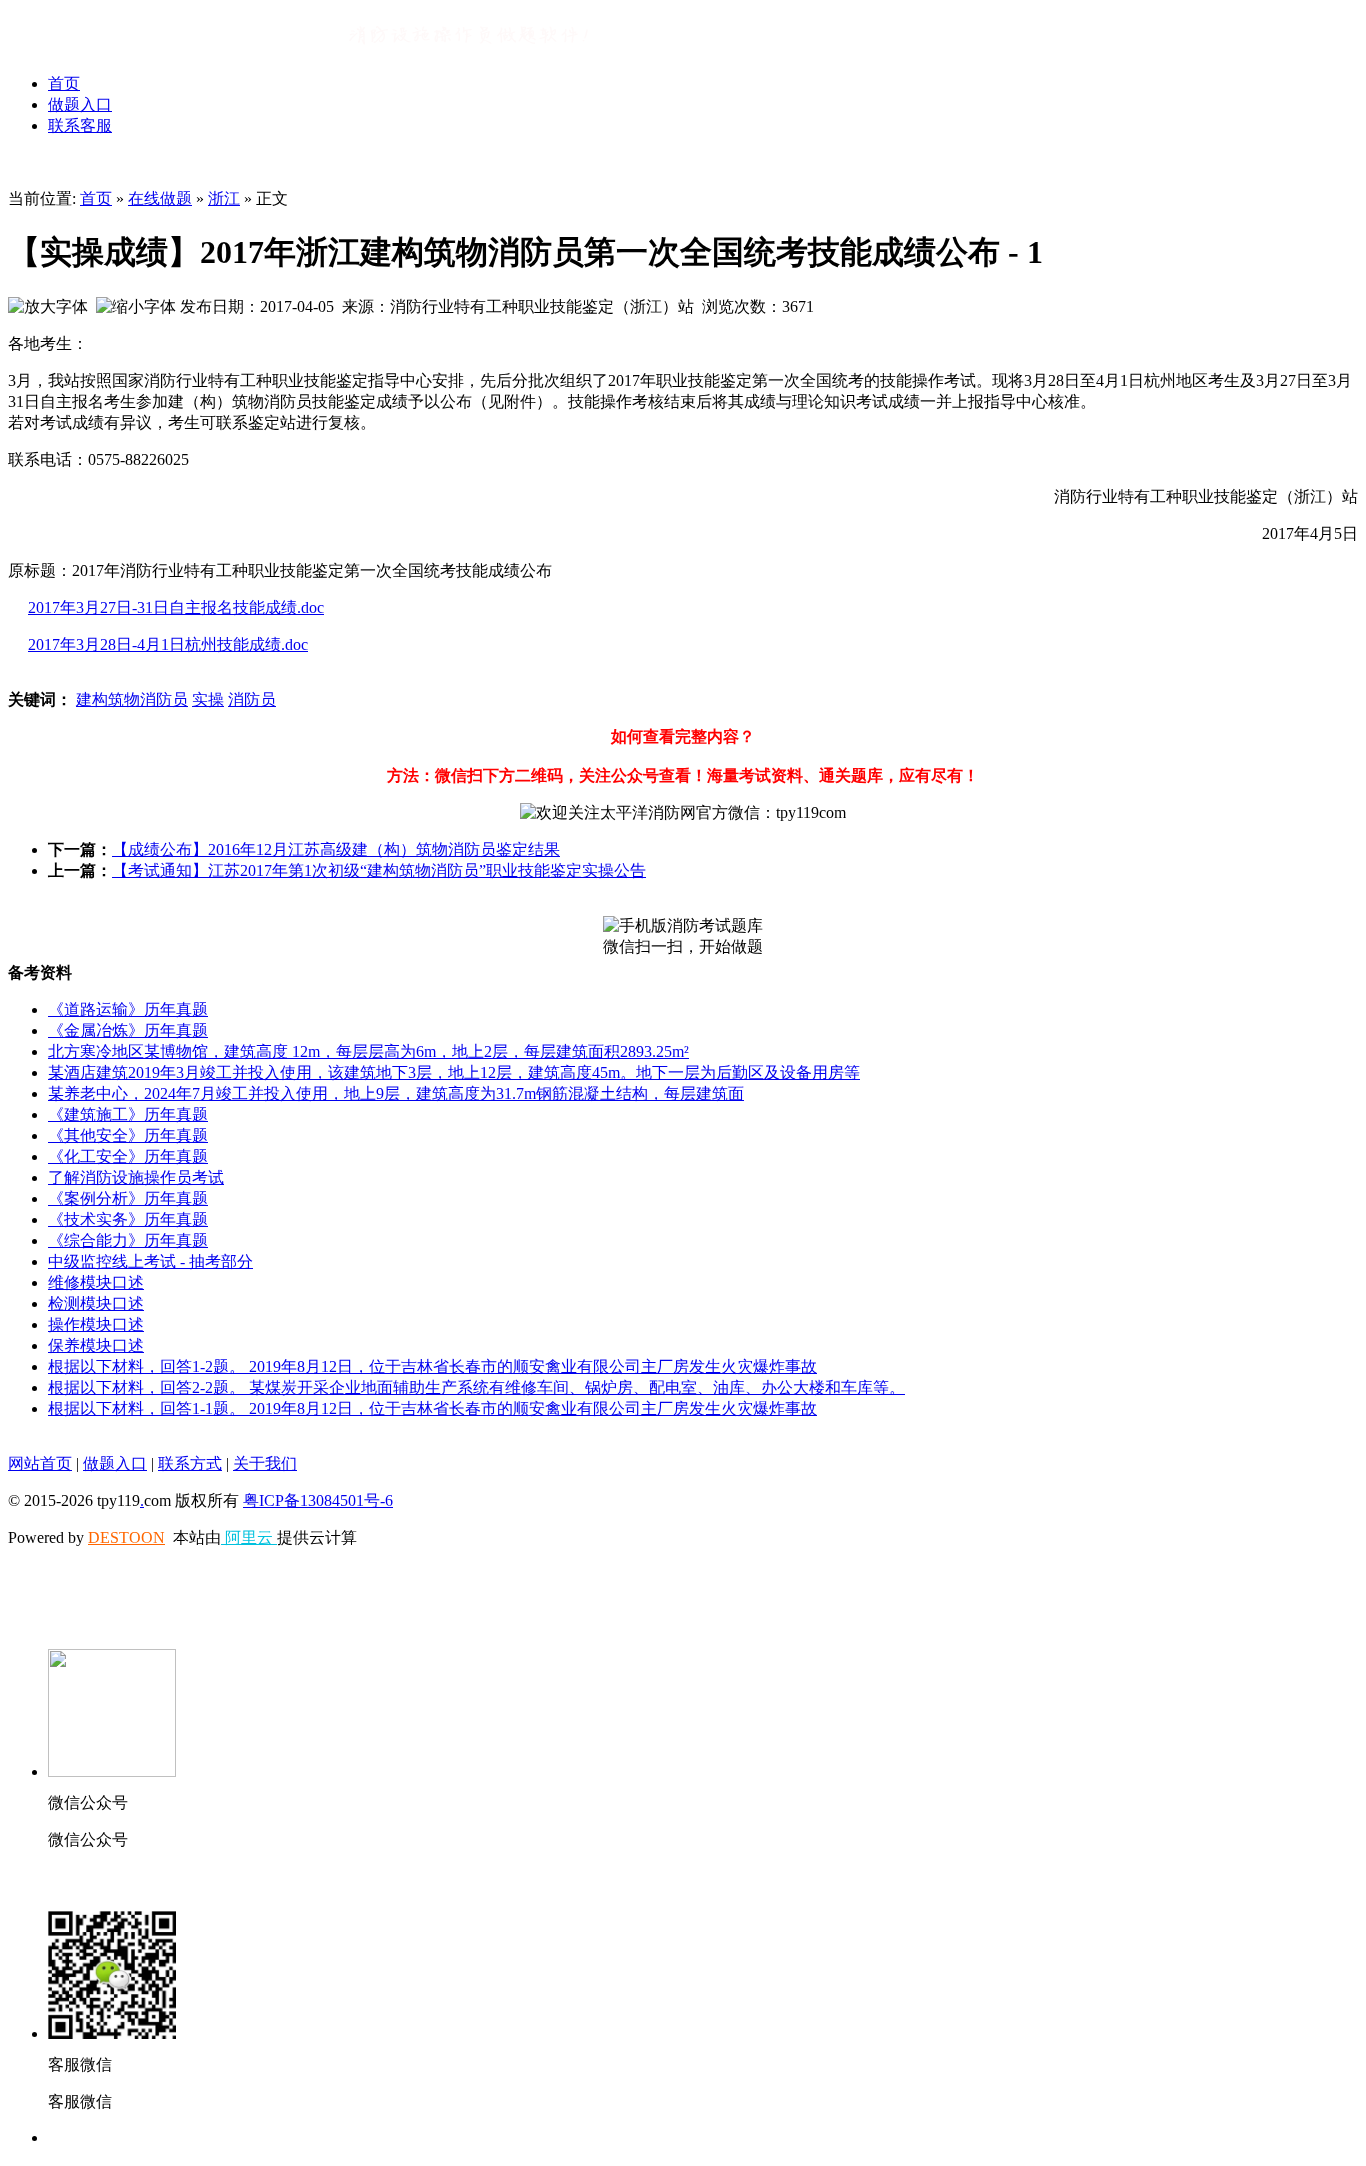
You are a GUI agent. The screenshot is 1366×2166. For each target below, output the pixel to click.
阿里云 (249, 1537)
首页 (64, 83)
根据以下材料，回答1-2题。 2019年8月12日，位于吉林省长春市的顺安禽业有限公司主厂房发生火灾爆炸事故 (432, 1366)
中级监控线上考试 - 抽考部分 (150, 1261)
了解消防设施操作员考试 (136, 1177)
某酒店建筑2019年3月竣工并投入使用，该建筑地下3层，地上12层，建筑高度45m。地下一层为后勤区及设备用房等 (454, 1072)
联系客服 (80, 125)
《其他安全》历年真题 (128, 1135)
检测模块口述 (96, 1303)
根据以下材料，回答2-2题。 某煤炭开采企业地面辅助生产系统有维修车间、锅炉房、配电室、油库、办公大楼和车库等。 (476, 1387)
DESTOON (126, 1537)
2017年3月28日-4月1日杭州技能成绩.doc (168, 644)
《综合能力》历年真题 (128, 1240)
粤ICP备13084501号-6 (318, 1500)
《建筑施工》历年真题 (128, 1114)
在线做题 (160, 198)
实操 (208, 699)
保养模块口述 (96, 1345)
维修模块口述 (96, 1282)
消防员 (252, 699)
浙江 (224, 198)
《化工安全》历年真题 (128, 1156)
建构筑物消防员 (132, 699)
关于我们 (265, 1463)
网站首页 (40, 1463)
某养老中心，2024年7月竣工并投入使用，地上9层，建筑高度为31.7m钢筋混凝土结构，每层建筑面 (396, 1093)
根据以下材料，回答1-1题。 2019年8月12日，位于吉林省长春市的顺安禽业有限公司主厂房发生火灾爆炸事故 (432, 1408)
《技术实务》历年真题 (128, 1219)
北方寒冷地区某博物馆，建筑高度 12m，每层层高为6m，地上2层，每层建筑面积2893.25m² (368, 1051)
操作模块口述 (96, 1324)
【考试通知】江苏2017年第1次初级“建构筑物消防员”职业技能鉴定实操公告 (379, 870)
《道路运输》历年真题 (128, 1009)
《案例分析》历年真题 (128, 1198)
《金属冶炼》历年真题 (128, 1030)
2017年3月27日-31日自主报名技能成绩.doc (176, 607)
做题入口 (80, 104)
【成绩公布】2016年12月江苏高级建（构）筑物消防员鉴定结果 (336, 849)
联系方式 (190, 1463)
